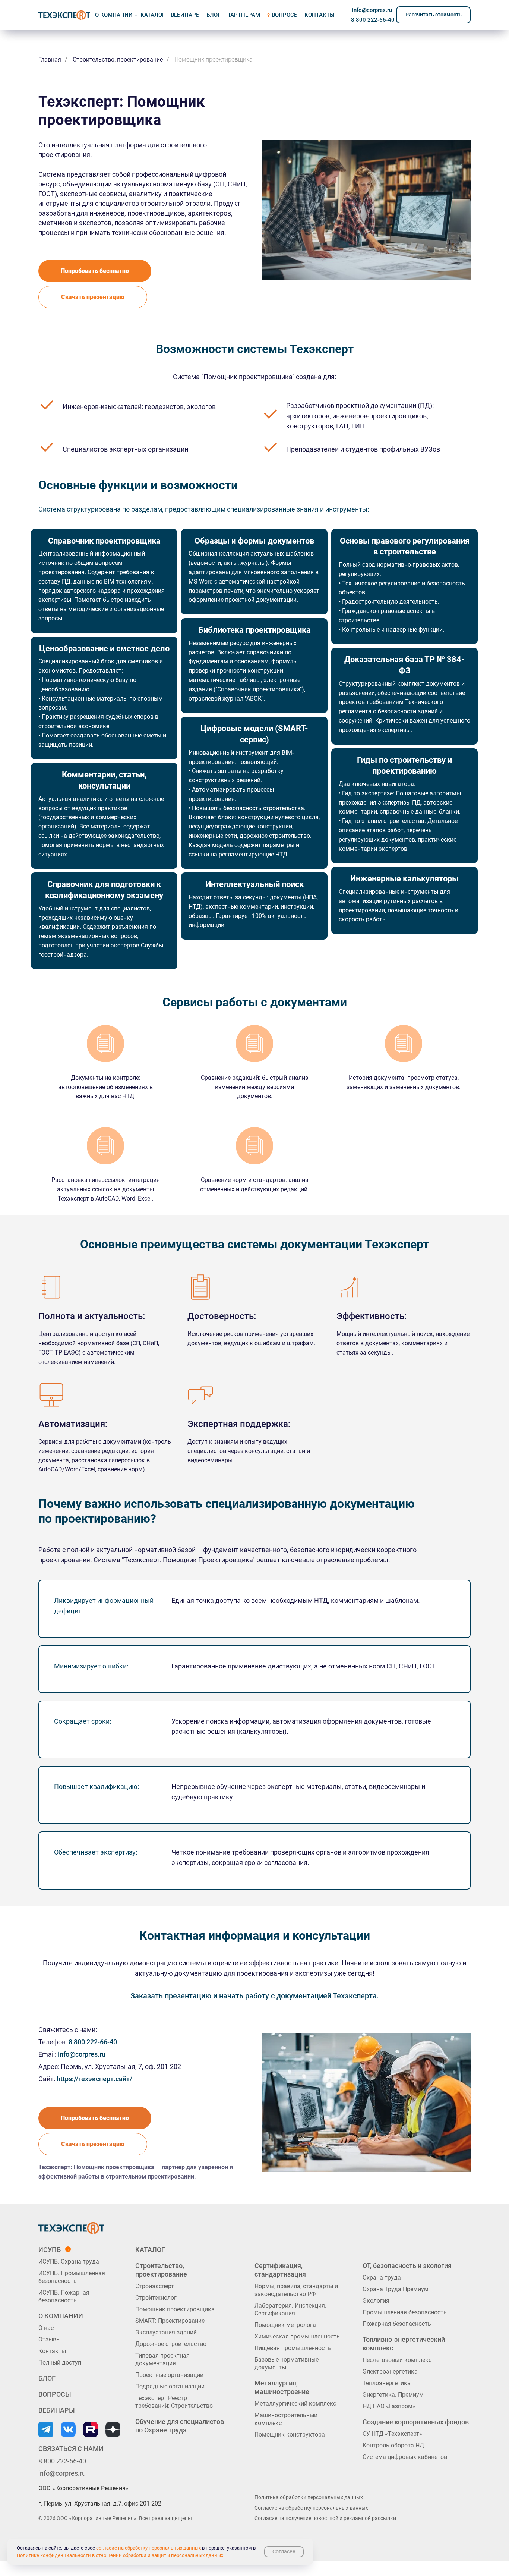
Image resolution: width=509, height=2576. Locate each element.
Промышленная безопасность (405, 2312)
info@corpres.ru (372, 10)
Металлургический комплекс (295, 2404)
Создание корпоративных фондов (416, 2422)
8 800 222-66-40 (373, 20)
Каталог (150, 2250)
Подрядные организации (170, 2386)
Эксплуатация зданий (166, 2332)
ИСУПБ (50, 2250)
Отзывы (50, 2339)
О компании (114, 15)
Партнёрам (243, 15)
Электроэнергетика (390, 2371)
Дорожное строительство (171, 2344)
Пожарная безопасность (397, 2324)
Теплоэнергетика (387, 2383)
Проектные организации (169, 2375)
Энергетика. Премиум (393, 2395)
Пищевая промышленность (293, 2348)
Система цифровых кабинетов (405, 2457)
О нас (46, 2328)
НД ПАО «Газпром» (389, 2406)
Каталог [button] (153, 15)
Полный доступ (60, 2363)
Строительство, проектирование (118, 59)
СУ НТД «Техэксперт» (392, 2434)
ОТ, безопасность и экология (407, 2266)
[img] (64, 15)
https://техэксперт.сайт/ (94, 2079)
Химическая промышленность (297, 2336)
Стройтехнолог (156, 2298)
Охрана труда (382, 2278)
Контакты (52, 2351)
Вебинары (186, 15)
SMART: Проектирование (170, 2321)
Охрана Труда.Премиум (396, 2289)
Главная (50, 59)
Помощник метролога (285, 2325)
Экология (376, 2301)
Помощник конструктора (290, 2435)
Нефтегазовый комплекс (397, 2360)
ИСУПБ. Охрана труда (69, 2262)
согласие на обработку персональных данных (148, 2548)
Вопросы (285, 15)
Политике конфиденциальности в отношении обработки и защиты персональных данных (120, 2555)
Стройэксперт (155, 2286)
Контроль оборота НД (393, 2445)
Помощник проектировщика (175, 2309)
